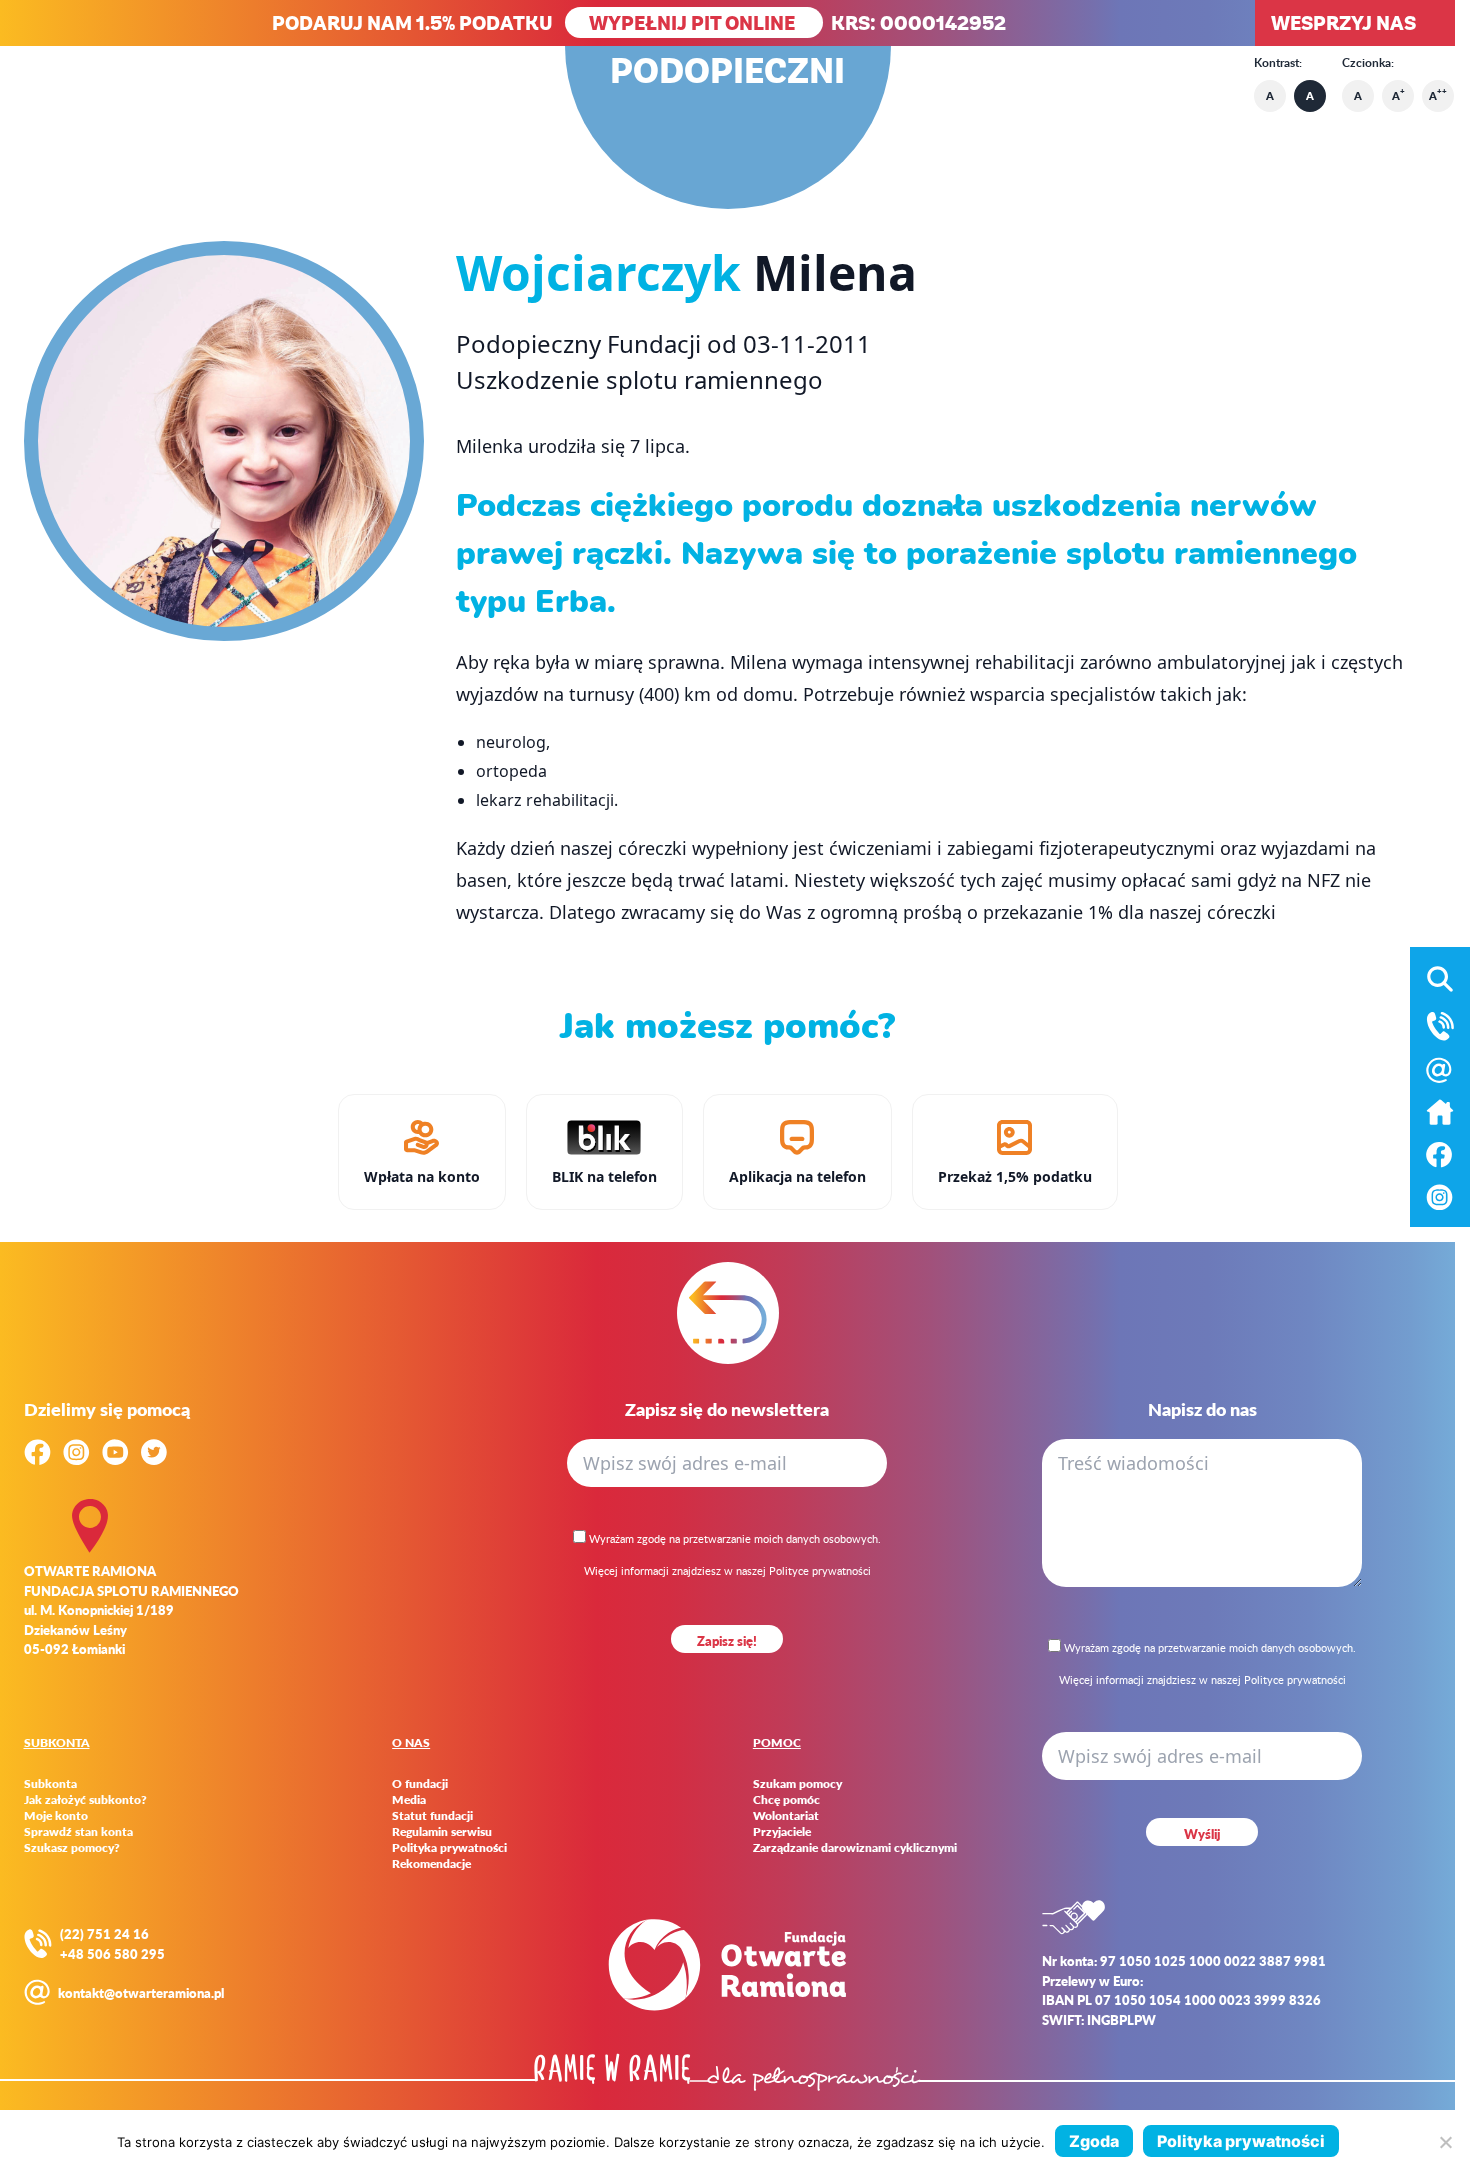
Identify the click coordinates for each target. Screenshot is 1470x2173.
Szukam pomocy (797, 1784)
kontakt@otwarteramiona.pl (141, 1992)
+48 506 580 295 (112, 1953)
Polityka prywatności (449, 1848)
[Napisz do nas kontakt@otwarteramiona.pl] (1440, 1070)
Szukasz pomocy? (72, 1848)
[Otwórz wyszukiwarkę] (1440, 979)
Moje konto (56, 1816)
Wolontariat (786, 1816)
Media (409, 1800)
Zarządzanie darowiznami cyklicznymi (855, 1848)
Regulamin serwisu (442, 1832)
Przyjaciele (782, 1832)
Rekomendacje (431, 1864)
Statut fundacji (432, 1816)
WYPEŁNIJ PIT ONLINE (694, 22)
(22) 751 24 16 (104, 1933)
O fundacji (420, 1784)
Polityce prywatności (820, 1570)
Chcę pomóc (786, 1800)
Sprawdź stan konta (78, 1832)
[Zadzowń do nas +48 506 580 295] (1440, 1026)
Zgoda (1094, 2141)
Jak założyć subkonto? (85, 1800)
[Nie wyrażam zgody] (1445, 2142)
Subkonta (50, 1784)
